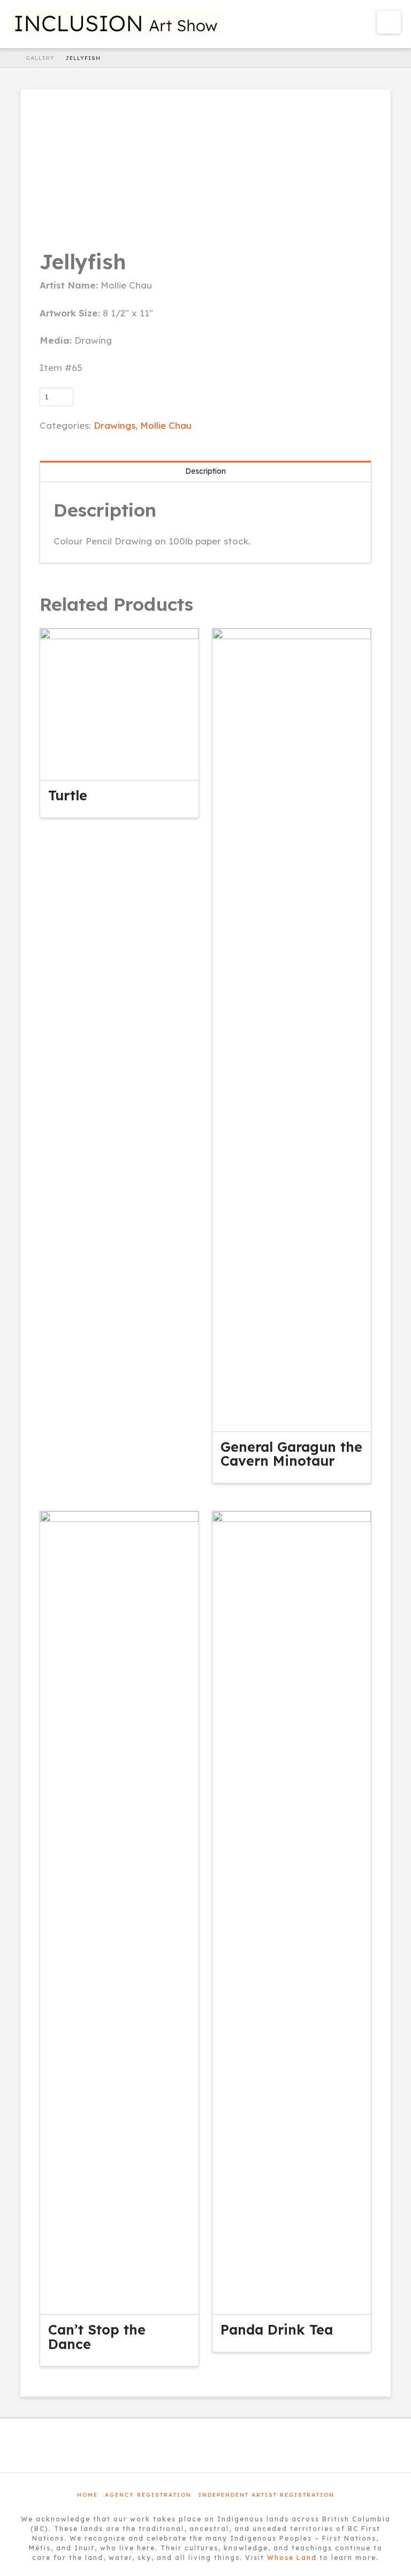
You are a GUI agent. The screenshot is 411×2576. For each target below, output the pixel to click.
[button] (389, 22)
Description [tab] (205, 471)
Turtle (68, 795)
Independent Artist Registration (267, 2495)
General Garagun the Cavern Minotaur (291, 1454)
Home (87, 2495)
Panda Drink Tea (277, 2329)
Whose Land (292, 2558)
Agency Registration (148, 2495)
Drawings (115, 425)
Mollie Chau (166, 425)
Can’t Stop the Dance (97, 2336)
